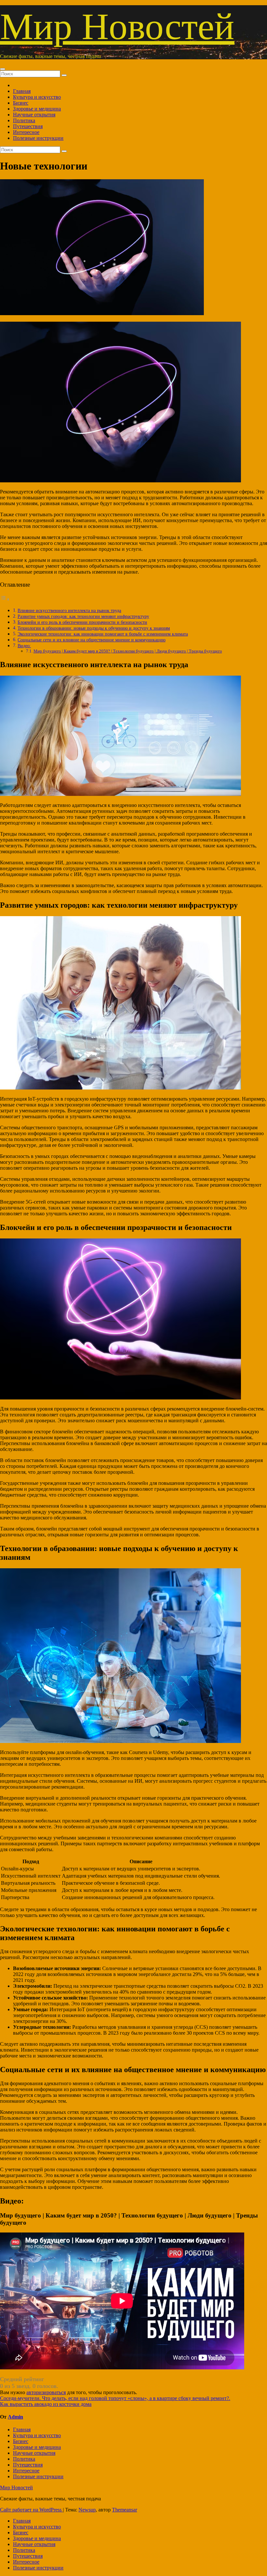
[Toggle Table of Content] (5, 599)
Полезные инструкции (38, 138)
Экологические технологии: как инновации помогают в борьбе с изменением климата (103, 634)
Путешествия (28, 126)
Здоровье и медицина (37, 109)
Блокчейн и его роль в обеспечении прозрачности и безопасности (82, 622)
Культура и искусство (37, 97)
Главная (22, 91)
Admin (15, 2417)
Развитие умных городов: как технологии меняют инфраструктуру (83, 616)
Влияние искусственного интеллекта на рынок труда (69, 610)
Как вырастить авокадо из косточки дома (46, 2404)
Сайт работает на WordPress (31, 2510)
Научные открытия (34, 115)
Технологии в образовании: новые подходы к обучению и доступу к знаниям (94, 628)
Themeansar (125, 2510)
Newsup (87, 2510)
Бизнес (21, 103)
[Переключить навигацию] (3, 69)
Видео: (24, 646)
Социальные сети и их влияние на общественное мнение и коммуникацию (91, 640)
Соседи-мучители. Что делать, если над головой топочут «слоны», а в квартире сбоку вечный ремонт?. (115, 2398)
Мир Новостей (117, 27)
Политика (24, 120)
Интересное (26, 132)
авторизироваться (46, 2392)
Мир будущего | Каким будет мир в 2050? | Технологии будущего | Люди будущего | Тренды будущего (128, 651)
